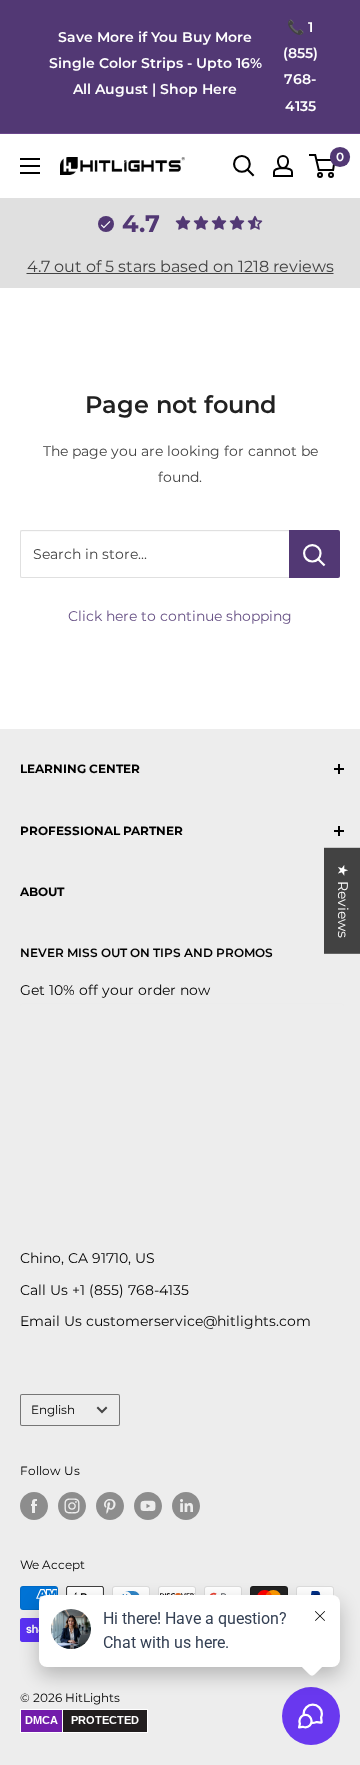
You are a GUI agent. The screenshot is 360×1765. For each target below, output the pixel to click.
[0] (323, 166)
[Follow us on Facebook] (34, 1506)
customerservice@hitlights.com (198, 1321)
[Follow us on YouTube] (148, 1506)
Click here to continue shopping (180, 616)
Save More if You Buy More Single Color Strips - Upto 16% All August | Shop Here (155, 63)
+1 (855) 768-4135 (130, 1290)
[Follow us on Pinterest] (110, 1506)
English (53, 1409)
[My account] (283, 166)
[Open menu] (30, 166)
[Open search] (244, 166)
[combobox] (154, 554)
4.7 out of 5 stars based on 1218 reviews (180, 266)
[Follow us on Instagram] (72, 1506)
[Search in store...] (314, 554)
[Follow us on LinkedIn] (186, 1506)
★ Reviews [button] (343, 900)
